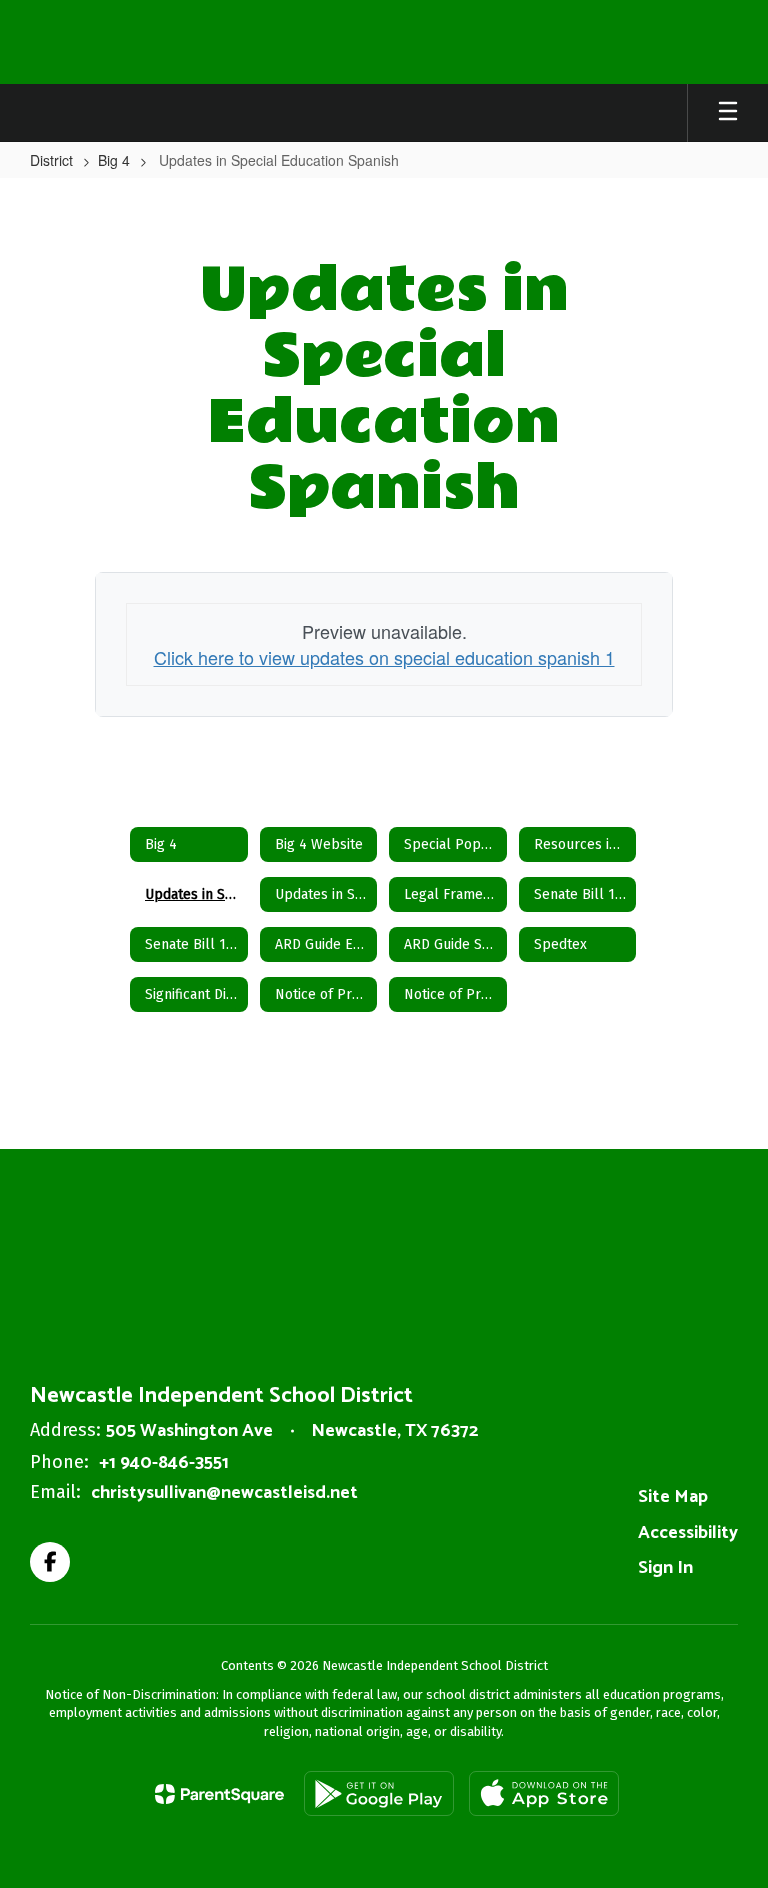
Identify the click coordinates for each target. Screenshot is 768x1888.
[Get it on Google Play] (379, 1793)
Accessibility (688, 1533)
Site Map (673, 1497)
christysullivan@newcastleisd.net (224, 1493)
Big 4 (114, 160)
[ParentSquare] (219, 1794)
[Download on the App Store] (544, 1793)
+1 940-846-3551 (164, 1463)
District (51, 160)
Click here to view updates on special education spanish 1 (384, 657)
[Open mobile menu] (728, 113)
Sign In (665, 1568)
